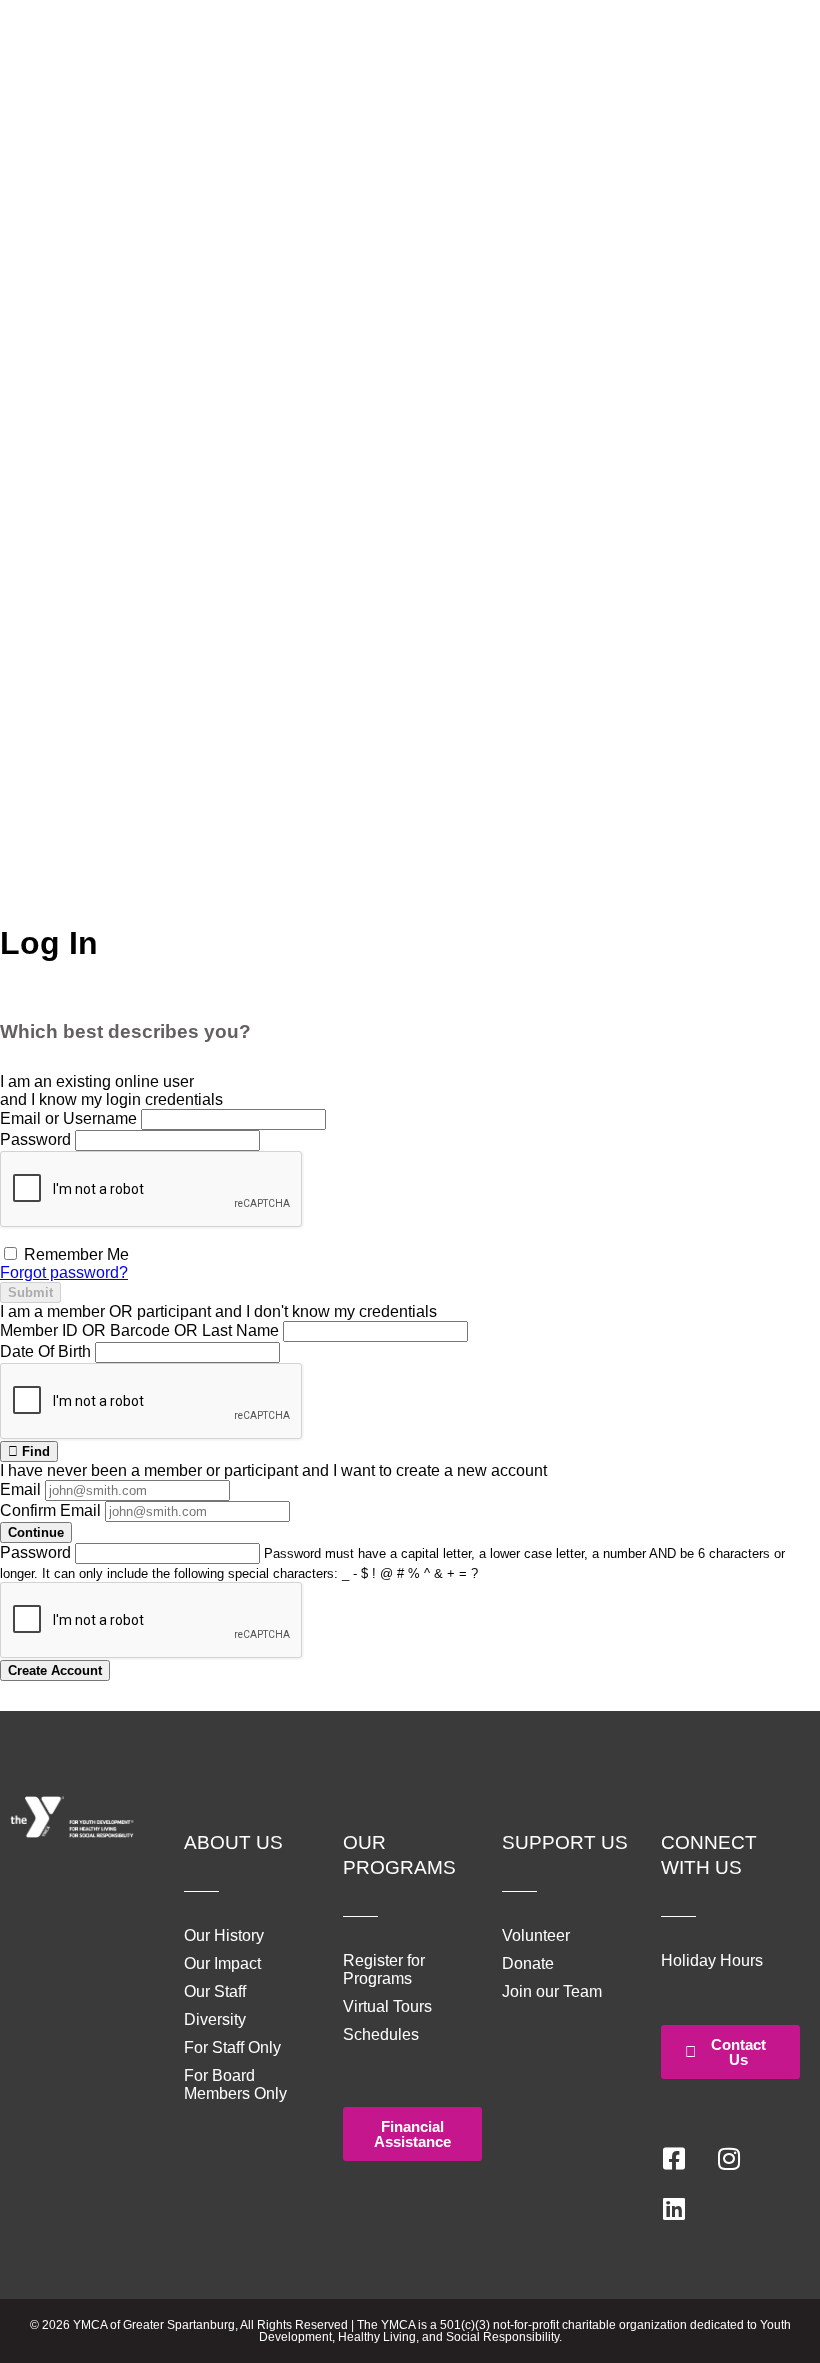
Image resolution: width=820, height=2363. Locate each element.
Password (35, 1139)
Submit (30, 1292)
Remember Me (74, 1254)
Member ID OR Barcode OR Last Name (139, 1330)
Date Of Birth (45, 1351)
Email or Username (68, 1118)
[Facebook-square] (674, 2159)
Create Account (55, 1670)
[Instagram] (729, 2159)
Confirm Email (50, 1510)
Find (34, 1451)
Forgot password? (64, 1272)
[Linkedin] (674, 2209)
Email (20, 1489)
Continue (36, 1532)
